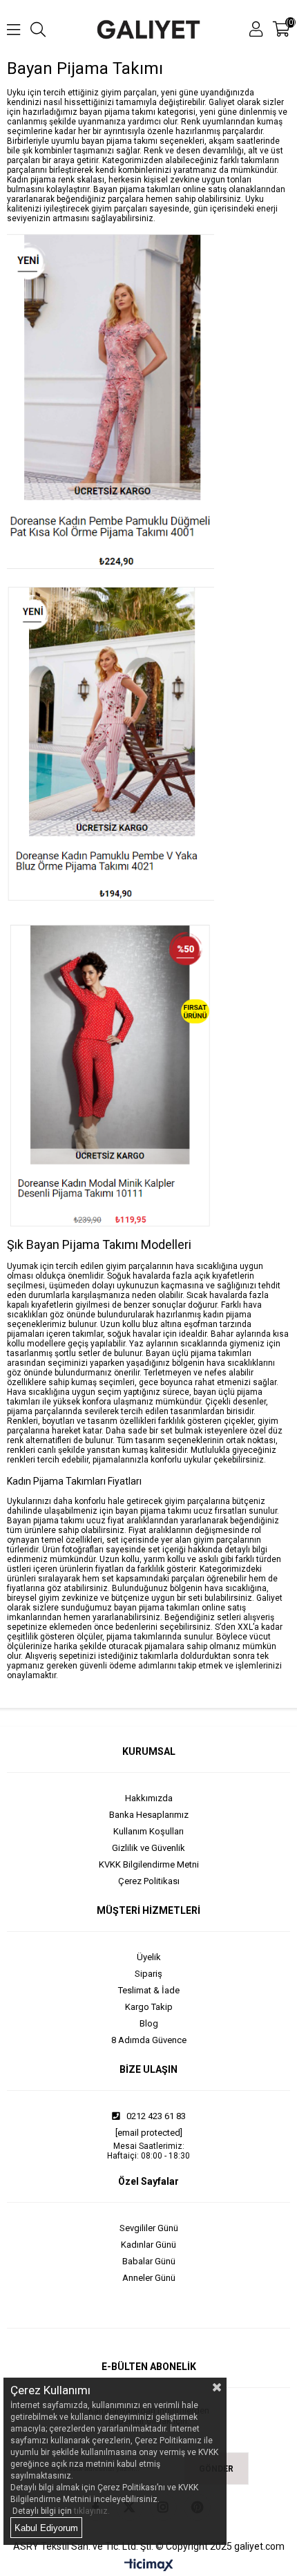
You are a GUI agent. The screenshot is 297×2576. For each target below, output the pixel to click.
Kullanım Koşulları (148, 1831)
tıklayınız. (92, 2511)
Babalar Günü (149, 2261)
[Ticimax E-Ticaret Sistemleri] (149, 2566)
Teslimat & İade (149, 1990)
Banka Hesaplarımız (149, 1815)
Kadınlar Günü (148, 2245)
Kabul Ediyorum (46, 2528)
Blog (149, 2023)
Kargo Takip (149, 2007)
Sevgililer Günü (149, 2228)
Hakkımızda (149, 1798)
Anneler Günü (149, 2278)
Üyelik (149, 1957)
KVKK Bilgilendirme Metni (149, 1864)
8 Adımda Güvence (149, 2040)
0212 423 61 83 (155, 2116)
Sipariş (148, 1974)
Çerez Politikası (149, 1881)
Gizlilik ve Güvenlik (148, 1848)
